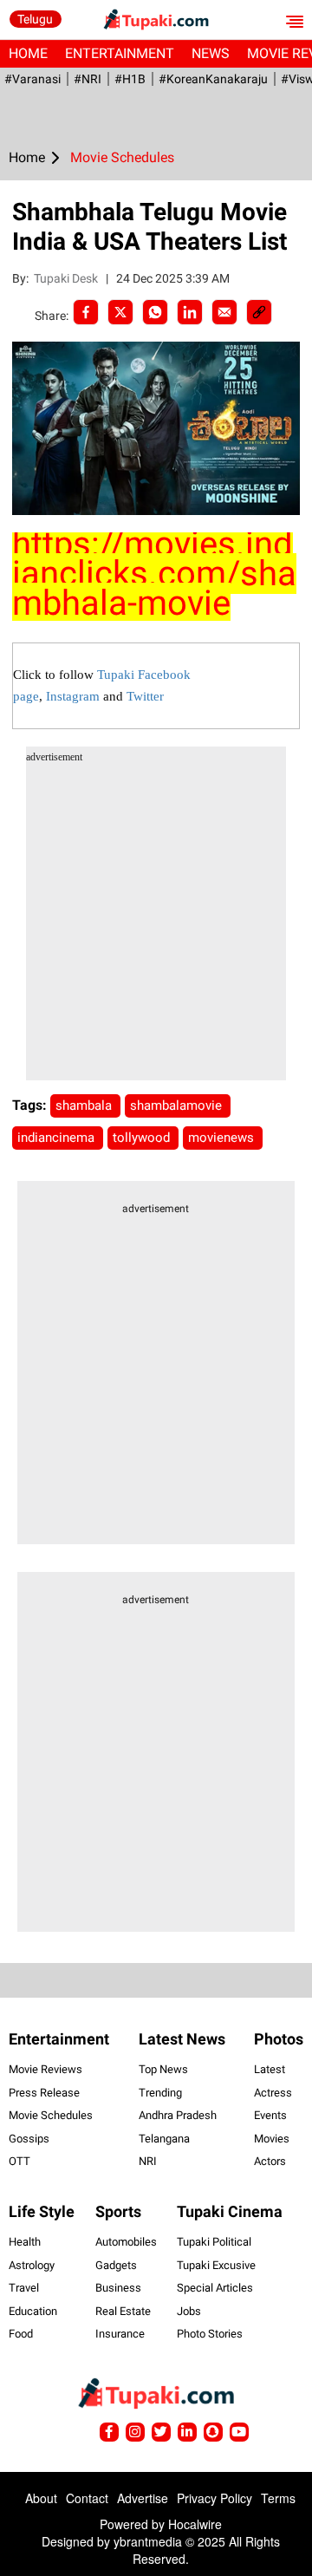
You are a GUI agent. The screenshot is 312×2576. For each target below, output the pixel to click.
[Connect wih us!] (187, 2432)
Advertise (143, 2498)
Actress (273, 2093)
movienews (223, 1138)
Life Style (42, 2211)
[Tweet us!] (135, 2432)
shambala (85, 1105)
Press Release (44, 2093)
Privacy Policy (214, 2498)
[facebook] (86, 312)
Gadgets (116, 2265)
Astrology (32, 2265)
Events (270, 2115)
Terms (278, 2498)
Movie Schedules (51, 2115)
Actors (270, 2161)
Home (28, 53)
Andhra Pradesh (178, 2115)
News (211, 53)
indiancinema (58, 1138)
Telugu (35, 19)
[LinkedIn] (190, 312)
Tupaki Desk (67, 278)
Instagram (73, 696)
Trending (160, 2093)
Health (25, 2242)
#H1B (130, 79)
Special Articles (215, 2288)
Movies (272, 2139)
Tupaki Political (214, 2242)
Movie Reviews (45, 2069)
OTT (19, 2161)
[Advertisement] (156, 924)
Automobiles (126, 2242)
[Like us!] (109, 2432)
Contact (87, 2498)
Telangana (164, 2139)
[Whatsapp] (155, 312)
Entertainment (120, 53)
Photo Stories (210, 2334)
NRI (148, 2161)
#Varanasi (32, 79)
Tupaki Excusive (216, 2265)
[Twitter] (120, 312)
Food (21, 2334)
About (41, 2498)
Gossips (29, 2139)
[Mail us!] (239, 2432)
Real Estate (123, 2311)
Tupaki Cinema (230, 2211)
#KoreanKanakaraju (213, 79)
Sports (118, 2211)
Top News (163, 2069)
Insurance (120, 2334)
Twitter (145, 696)
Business (118, 2288)
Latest (270, 2069)
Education (33, 2311)
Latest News (182, 2039)
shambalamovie (178, 1105)
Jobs (189, 2311)
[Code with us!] (213, 2432)
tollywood (143, 1138)
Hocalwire (195, 2524)
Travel (24, 2288)
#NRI (88, 79)
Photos (279, 2039)
